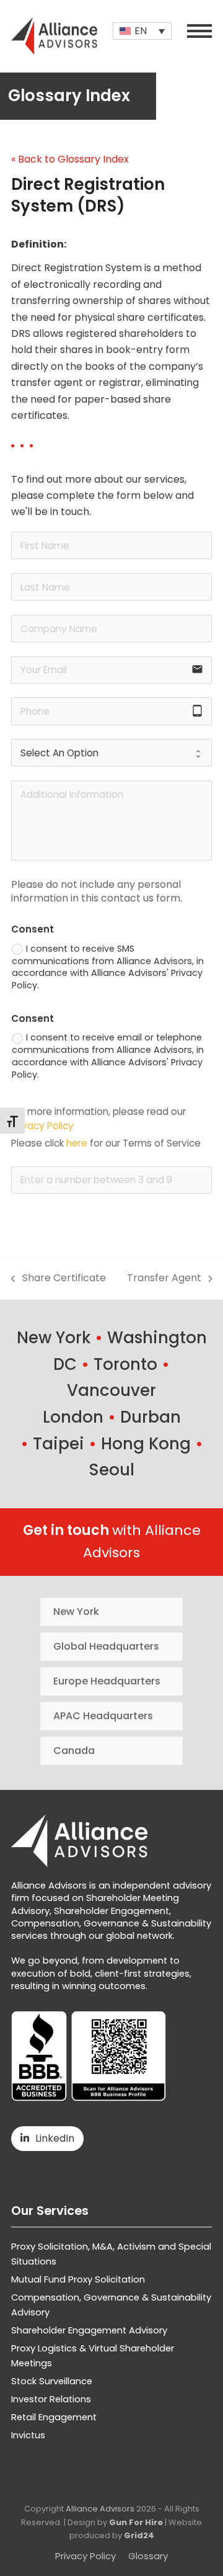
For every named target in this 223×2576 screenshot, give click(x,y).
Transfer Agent (164, 1278)
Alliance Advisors (100, 2509)
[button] (199, 31)
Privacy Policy (42, 1126)
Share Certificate (59, 1278)
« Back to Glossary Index (70, 159)
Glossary (148, 2556)
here (77, 1143)
